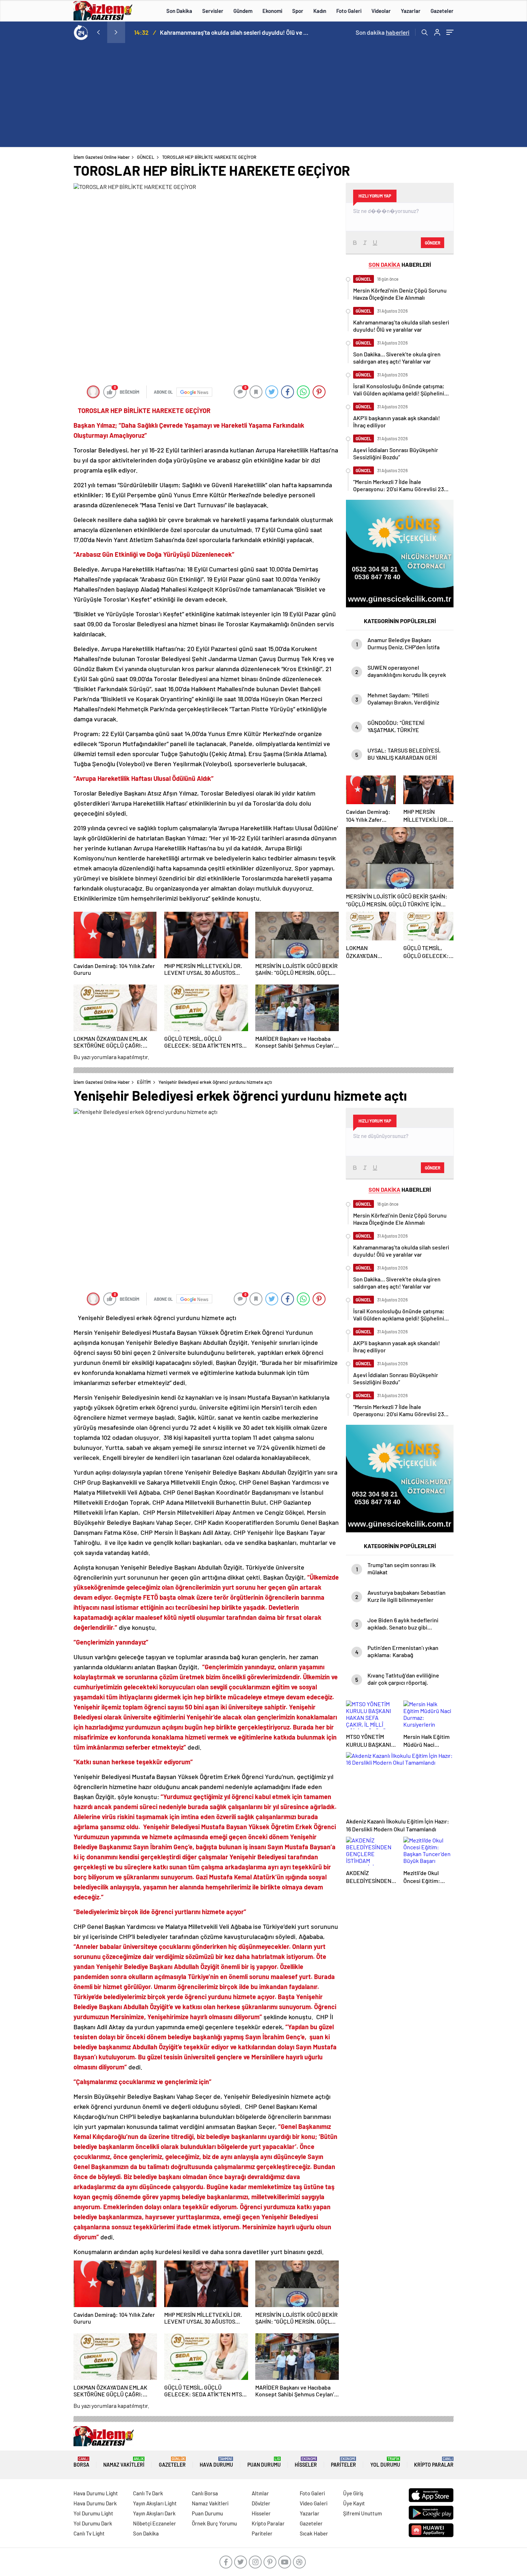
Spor (298, 11)
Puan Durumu (264, 2462)
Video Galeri (314, 2503)
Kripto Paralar (434, 2462)
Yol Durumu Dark (93, 2523)
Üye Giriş (353, 2493)
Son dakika (383, 32)
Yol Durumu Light (93, 2513)
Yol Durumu (385, 2462)
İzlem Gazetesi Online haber (102, 157)
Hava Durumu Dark (95, 2503)
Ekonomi (272, 11)
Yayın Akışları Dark (154, 2513)
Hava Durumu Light (96, 2493)
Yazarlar (411, 11)
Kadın (320, 11)
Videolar (381, 11)
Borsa (81, 2462)
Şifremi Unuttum (362, 2513)
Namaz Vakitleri (124, 2462)
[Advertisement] (263, 97)
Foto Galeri (349, 11)
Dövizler (261, 2503)
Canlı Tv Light (89, 2533)
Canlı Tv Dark (148, 2493)
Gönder (433, 243)
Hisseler (306, 2462)
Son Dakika (179, 11)
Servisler (213, 11)
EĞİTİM (144, 1082)
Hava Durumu (216, 2462)
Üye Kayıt (354, 2503)
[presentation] (98, 32)
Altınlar (260, 2493)
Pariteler (343, 2462)
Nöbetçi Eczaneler (155, 2523)
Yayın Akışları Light (155, 2503)
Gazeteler (442, 11)
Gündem (243, 11)
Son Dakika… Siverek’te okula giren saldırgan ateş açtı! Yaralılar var (234, 32)
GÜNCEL (146, 157)
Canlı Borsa (205, 2493)
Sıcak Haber (314, 2533)
